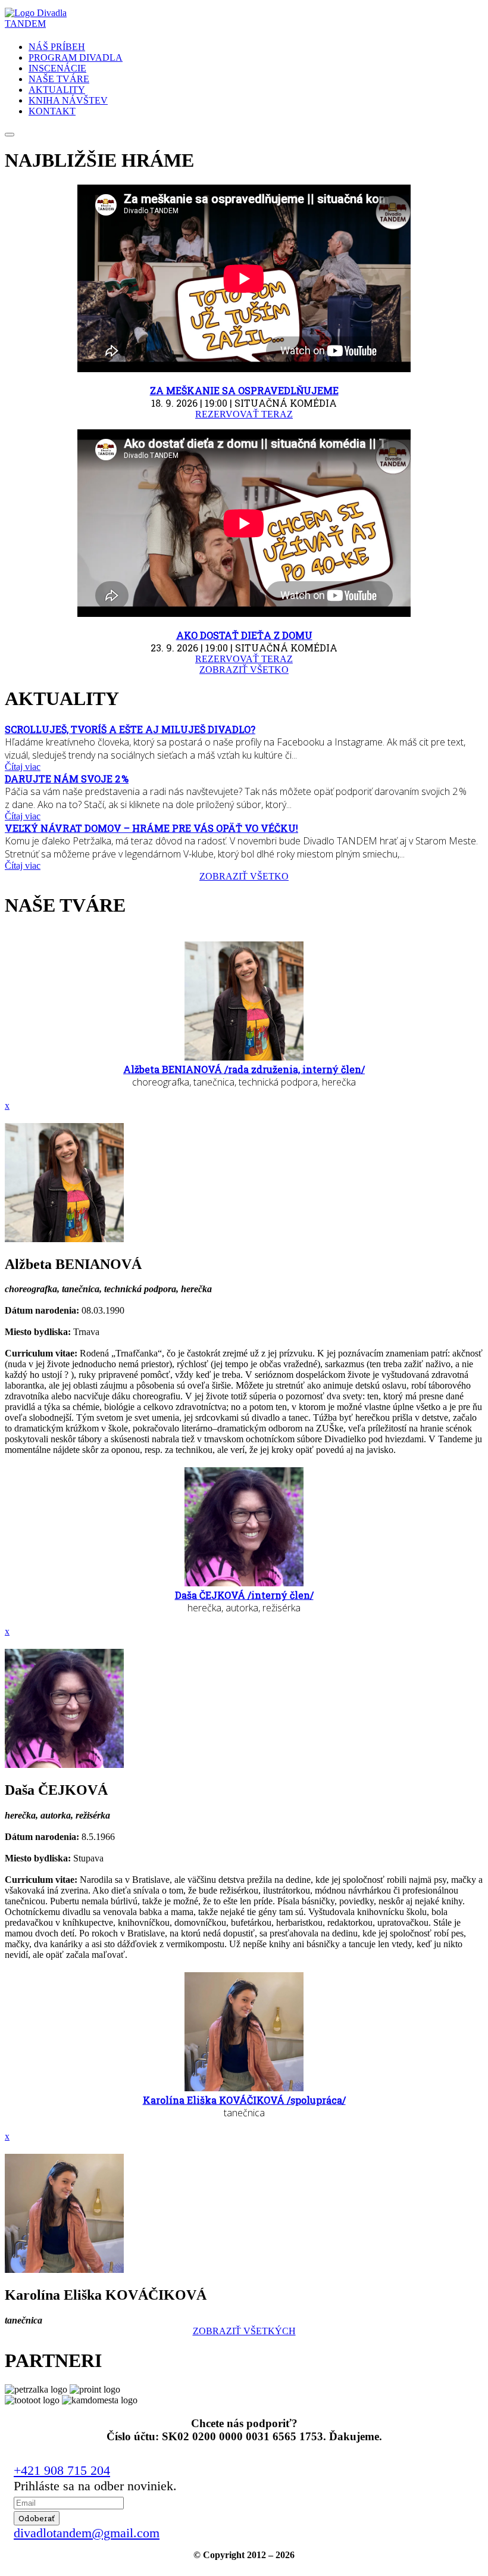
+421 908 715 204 (62, 2470)
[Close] (10, 135)
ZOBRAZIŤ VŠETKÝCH (244, 2331)
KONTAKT (52, 111)
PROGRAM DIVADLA (76, 57)
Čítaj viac (23, 767)
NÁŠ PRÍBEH (57, 47)
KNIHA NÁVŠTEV (68, 100)
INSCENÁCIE (57, 68)
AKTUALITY (57, 90)
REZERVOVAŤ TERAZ (244, 414)
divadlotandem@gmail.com (87, 2533)
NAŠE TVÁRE (59, 79)
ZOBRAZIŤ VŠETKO (244, 670)
